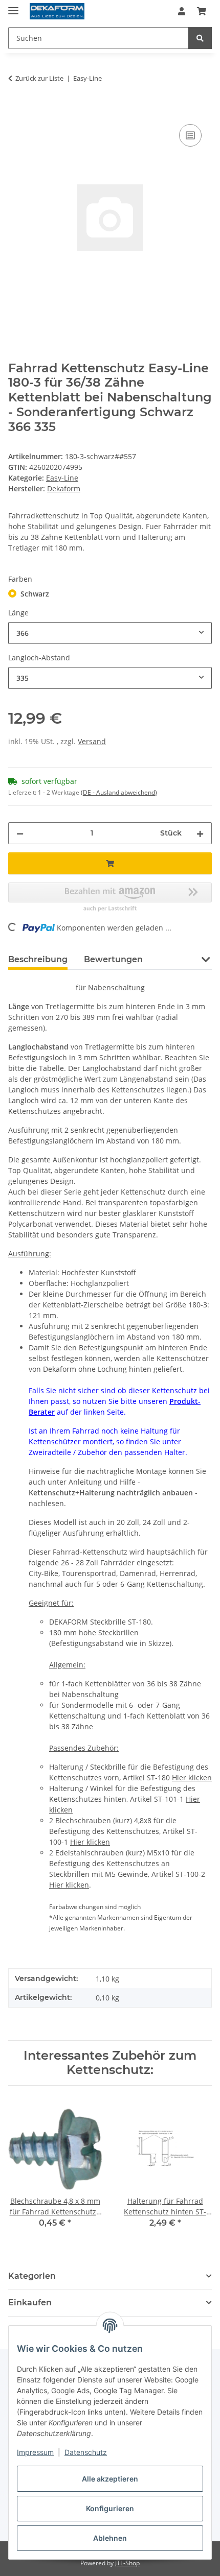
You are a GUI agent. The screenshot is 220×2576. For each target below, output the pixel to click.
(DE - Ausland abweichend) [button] (119, 792)
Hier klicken (192, 1778)
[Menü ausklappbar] (13, 6)
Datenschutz (86, 2452)
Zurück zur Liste (39, 78)
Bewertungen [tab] (113, 959)
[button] (182, 11)
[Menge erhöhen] (200, 833)
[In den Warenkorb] (16, 110)
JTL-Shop (127, 2563)
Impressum (35, 2452)
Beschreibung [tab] (38, 959)
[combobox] (110, 633)
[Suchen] (200, 38)
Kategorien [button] (32, 2276)
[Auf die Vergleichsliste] (190, 135)
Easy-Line (62, 478)
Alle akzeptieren (110, 2479)
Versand (92, 741)
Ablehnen (110, 2538)
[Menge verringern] (20, 833)
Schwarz (35, 594)
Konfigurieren (110, 2508)
